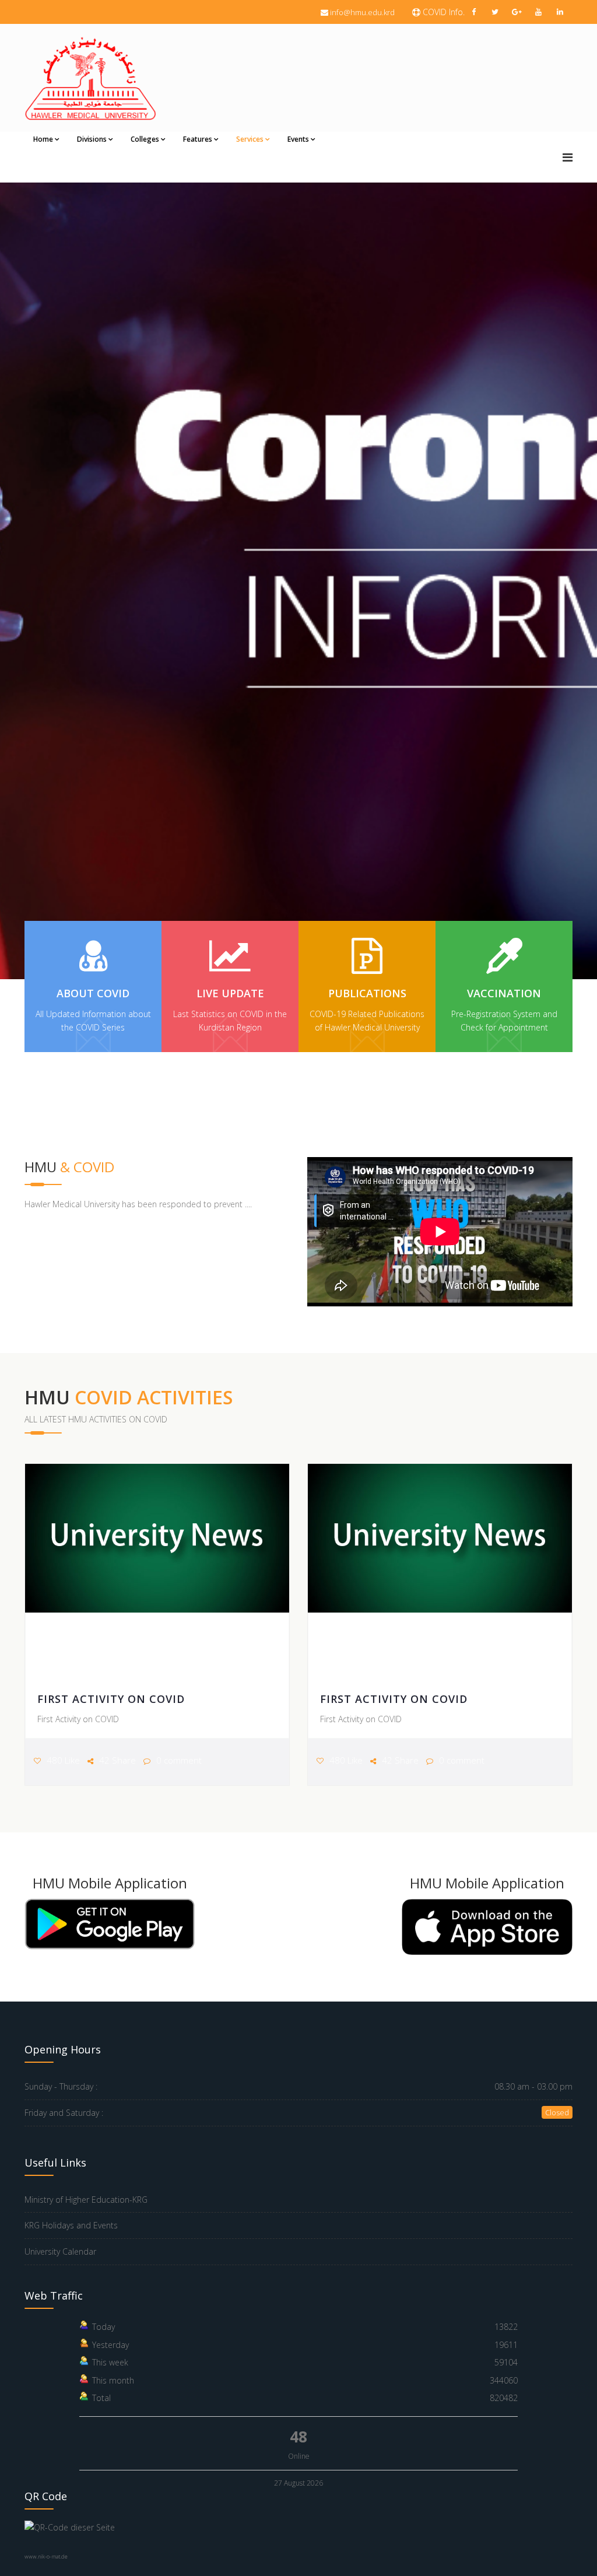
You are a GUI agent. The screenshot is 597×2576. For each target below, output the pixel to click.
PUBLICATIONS (367, 993)
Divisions (92, 139)
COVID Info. (443, 12)
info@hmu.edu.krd (362, 12)
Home (43, 139)
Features (198, 139)
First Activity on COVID (111, 1699)
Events (298, 139)
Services (250, 139)
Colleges (145, 139)
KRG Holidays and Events (71, 2225)
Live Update (230, 993)
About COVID (93, 993)
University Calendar (60, 2251)
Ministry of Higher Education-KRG (86, 2200)
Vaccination (504, 993)
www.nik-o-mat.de (46, 2556)
